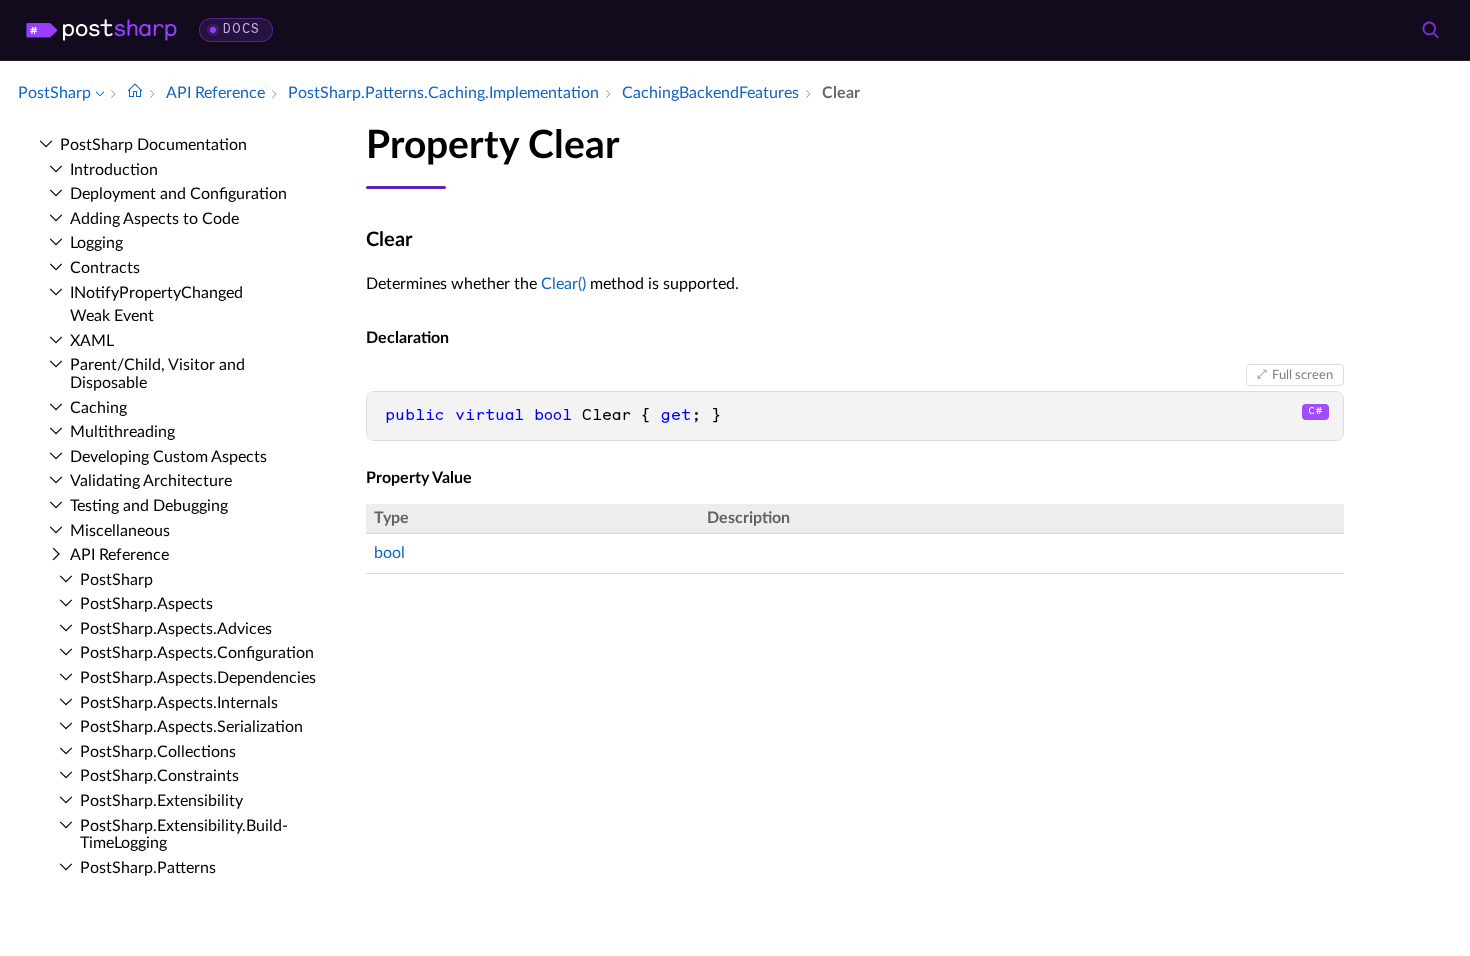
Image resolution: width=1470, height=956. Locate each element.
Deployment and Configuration (178, 194)
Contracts (105, 268)
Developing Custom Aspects (168, 457)
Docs (241, 29)
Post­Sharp (116, 580)
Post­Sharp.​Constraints (159, 776)
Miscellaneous (120, 531)
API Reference (119, 555)
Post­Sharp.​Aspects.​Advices (176, 629)
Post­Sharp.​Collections (158, 752)
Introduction (114, 170)
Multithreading (122, 432)
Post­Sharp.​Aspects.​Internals (179, 703)
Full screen (1302, 375)
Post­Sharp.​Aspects (146, 604)
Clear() (563, 284)
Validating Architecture (151, 481)
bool (389, 553)
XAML (92, 341)
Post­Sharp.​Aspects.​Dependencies (198, 678)
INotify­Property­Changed (156, 293)
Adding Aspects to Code (154, 219)
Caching (98, 408)
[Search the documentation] (1430, 30)
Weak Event (112, 316)
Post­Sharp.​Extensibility (161, 801)
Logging (96, 243)
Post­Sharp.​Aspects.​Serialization (191, 727)
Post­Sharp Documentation (153, 145)
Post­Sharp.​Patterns (148, 868)
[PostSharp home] (101, 30)
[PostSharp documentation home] (135, 93)
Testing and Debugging (149, 506)
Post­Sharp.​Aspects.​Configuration (197, 653)
